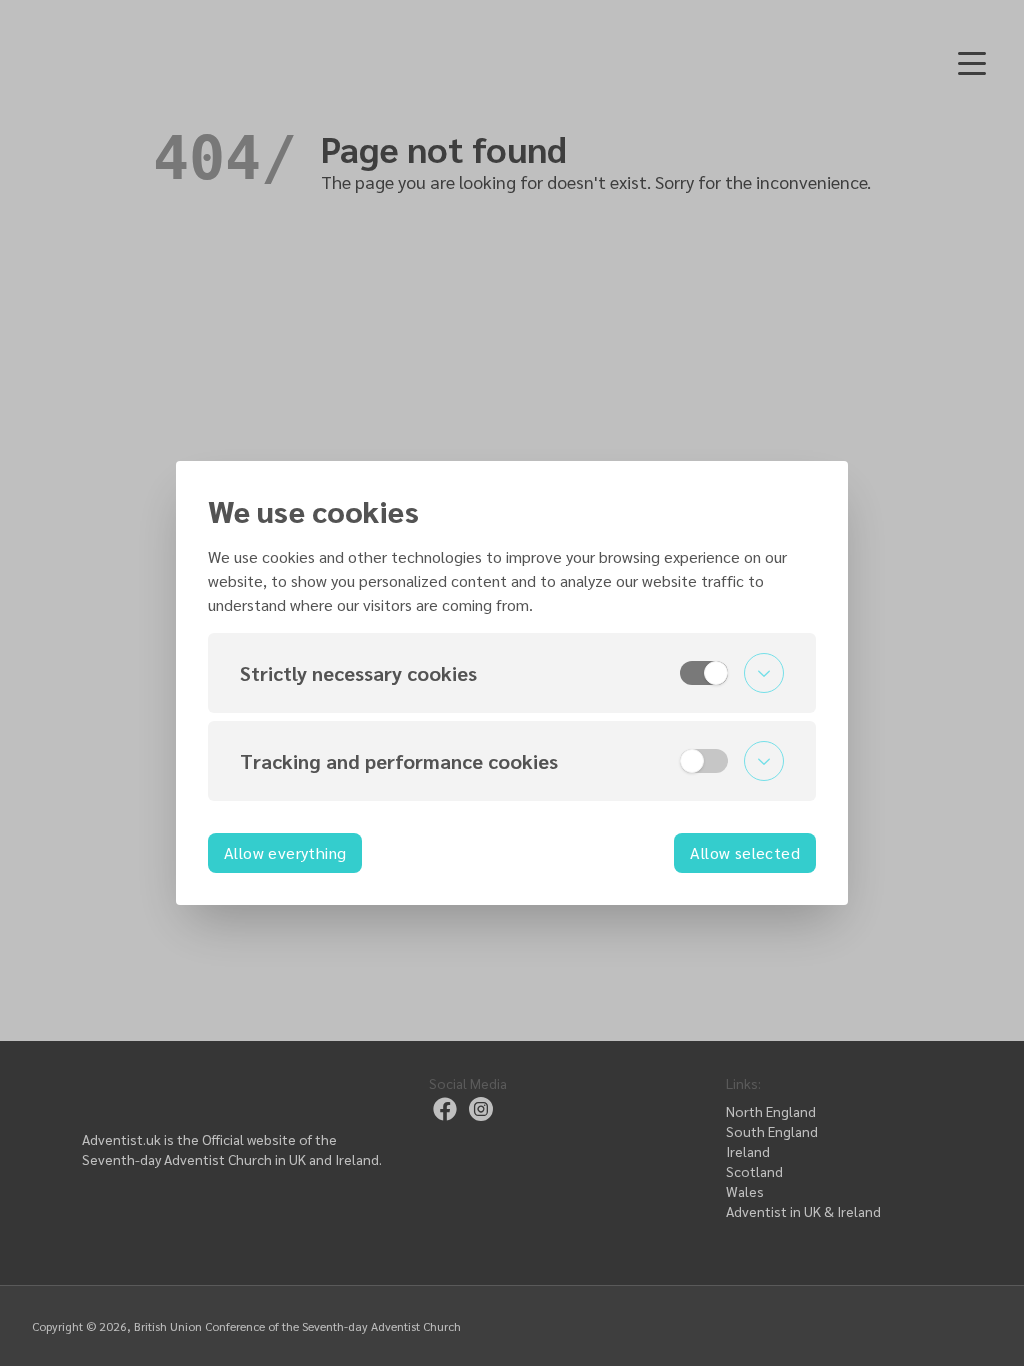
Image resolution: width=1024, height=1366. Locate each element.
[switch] (704, 673)
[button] (512, 673)
